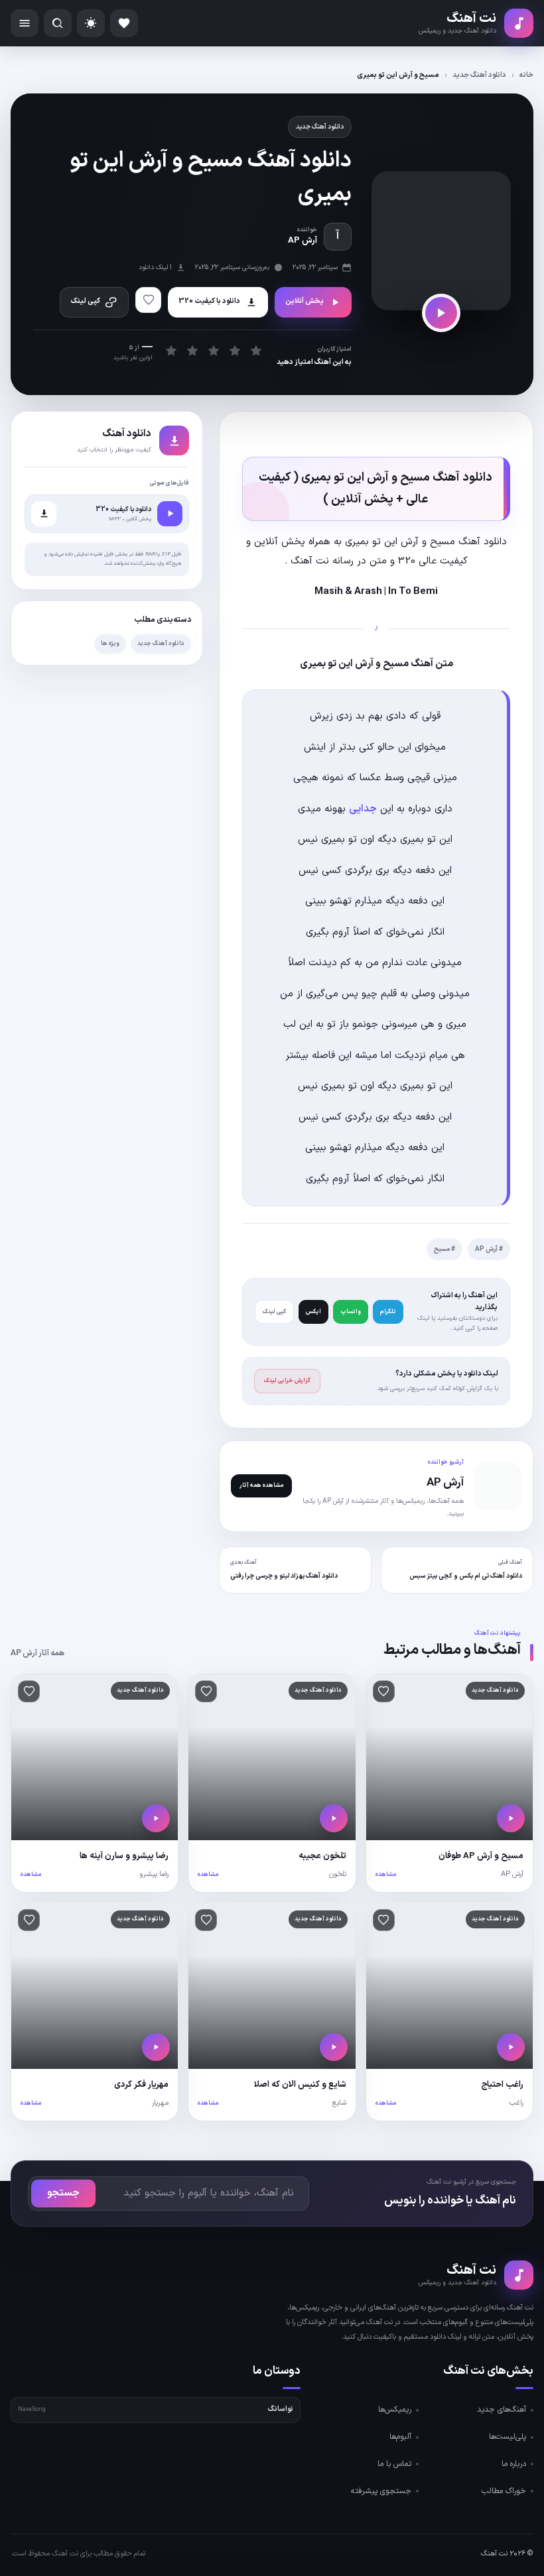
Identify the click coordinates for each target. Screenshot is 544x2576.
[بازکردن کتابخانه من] (124, 23)
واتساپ (351, 1312)
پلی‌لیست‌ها (508, 2437)
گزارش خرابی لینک (287, 1381)
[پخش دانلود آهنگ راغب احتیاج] (511, 2047)
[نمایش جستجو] (58, 23)
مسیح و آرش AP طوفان (481, 1856)
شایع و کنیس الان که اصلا (300, 2085)
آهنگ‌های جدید (502, 2410)
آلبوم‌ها (400, 2437)
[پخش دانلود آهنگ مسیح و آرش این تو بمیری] (441, 313)
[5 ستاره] (256, 351)
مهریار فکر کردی (141, 2085)
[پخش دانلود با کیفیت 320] (170, 514)
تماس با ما (394, 2464)
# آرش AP (489, 1249)
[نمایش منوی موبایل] (25, 23)
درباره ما (514, 2464)
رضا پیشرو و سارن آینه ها (124, 1856)
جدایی (363, 809)
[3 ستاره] (213, 351)
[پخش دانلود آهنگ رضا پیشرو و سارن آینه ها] (156, 1818)
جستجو (63, 2193)
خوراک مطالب (504, 2491)
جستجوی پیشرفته (381, 2491)
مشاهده (386, 1875)
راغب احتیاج (502, 2085)
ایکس (313, 1312)
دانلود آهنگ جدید (479, 75)
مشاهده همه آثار (261, 1486)
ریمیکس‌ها (395, 2410)
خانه (526, 75)
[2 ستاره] (192, 351)
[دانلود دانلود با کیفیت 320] (44, 514)
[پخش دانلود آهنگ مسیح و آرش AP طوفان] (511, 1818)
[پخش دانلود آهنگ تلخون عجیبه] (334, 1818)
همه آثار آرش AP (37, 1653)
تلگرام (388, 1312)
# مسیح (444, 1249)
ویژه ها (110, 644)
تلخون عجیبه (322, 1856)
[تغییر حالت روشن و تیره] (91, 23)
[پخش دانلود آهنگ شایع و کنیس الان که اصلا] (334, 2047)
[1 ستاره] (171, 351)
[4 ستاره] (235, 351)
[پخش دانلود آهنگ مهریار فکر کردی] (156, 2047)
